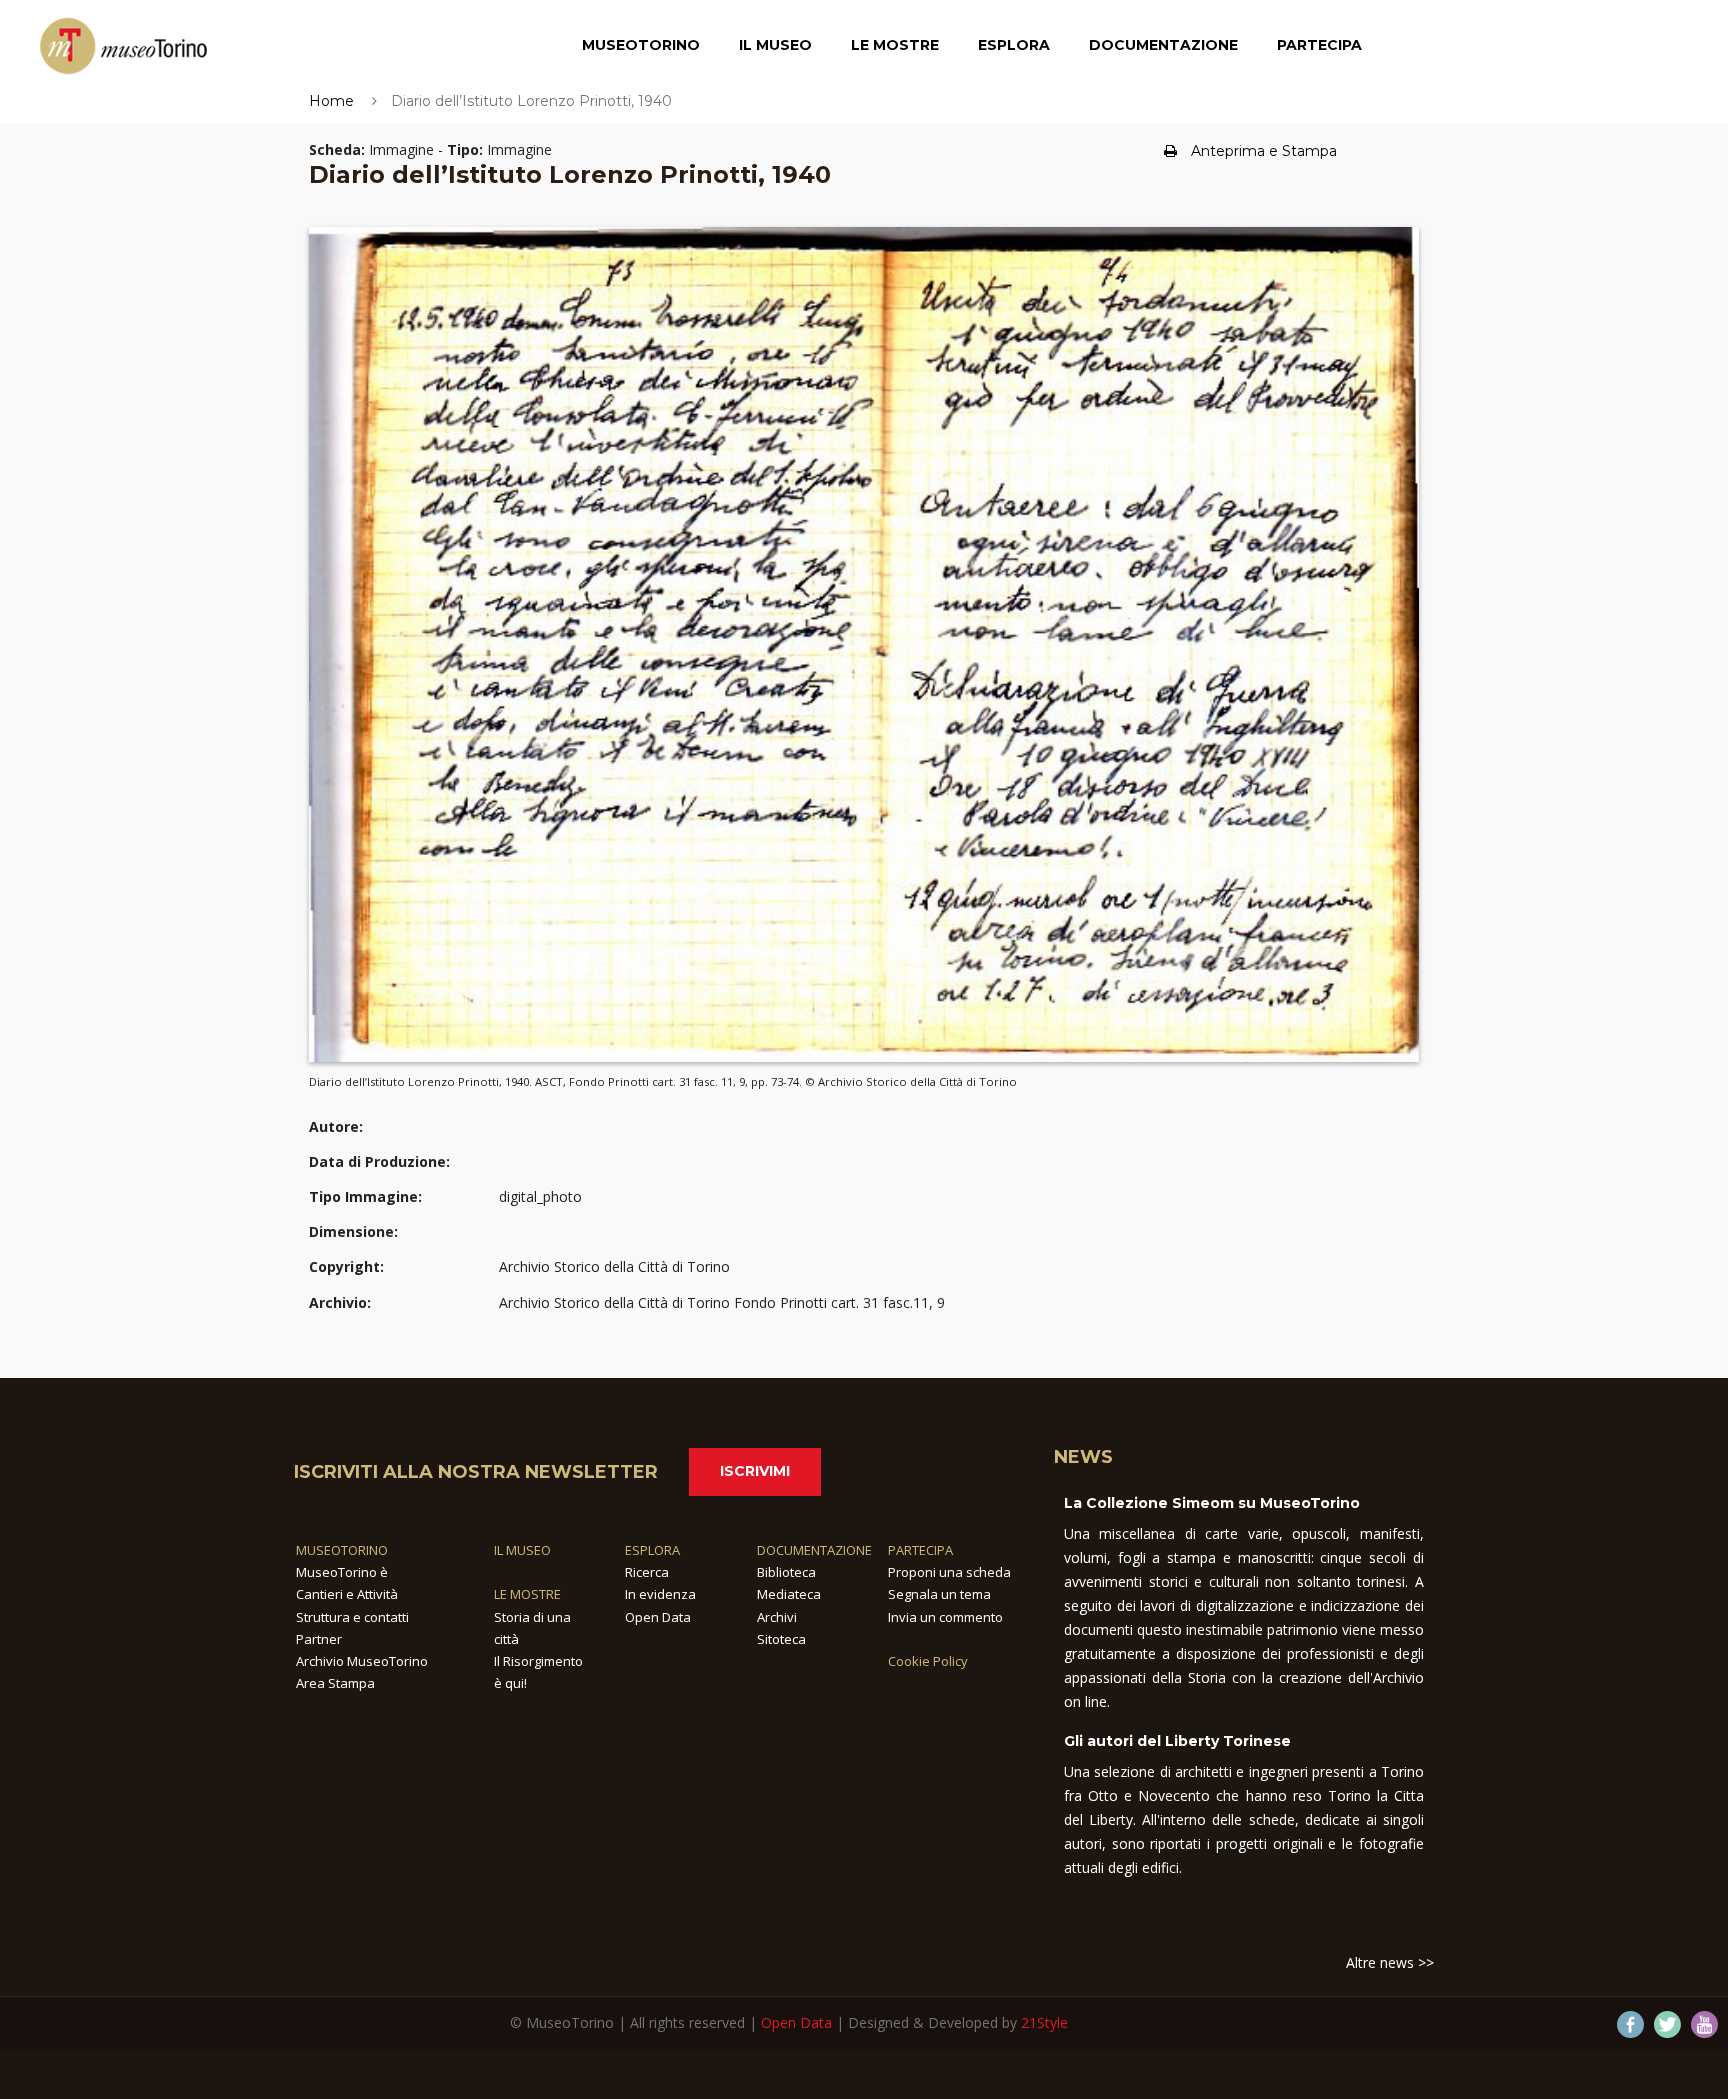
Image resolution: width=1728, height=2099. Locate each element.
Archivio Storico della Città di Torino (614, 1266)
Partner (319, 1639)
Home (331, 101)
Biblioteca (786, 1572)
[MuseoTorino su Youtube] (1704, 2024)
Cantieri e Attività (347, 1594)
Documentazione (1163, 45)
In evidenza (660, 1594)
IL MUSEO (522, 1550)
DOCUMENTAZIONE (814, 1550)
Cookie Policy (928, 1661)
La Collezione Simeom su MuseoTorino (1212, 1503)
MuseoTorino (641, 45)
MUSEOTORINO (342, 1550)
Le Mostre (895, 45)
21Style (1044, 2022)
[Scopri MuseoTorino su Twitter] (1667, 2024)
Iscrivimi (755, 1471)
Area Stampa (335, 1683)
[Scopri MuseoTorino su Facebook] (1630, 2024)
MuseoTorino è (342, 1572)
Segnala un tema (939, 1594)
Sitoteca (781, 1639)
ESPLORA (652, 1550)
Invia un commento (945, 1617)
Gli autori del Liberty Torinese (1177, 1741)
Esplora (1014, 45)
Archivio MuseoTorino (362, 1661)
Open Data (658, 1617)
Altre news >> (1390, 1962)
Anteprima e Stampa (1264, 151)
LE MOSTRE (527, 1594)
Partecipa (1319, 45)
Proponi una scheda (949, 1572)
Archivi (777, 1617)
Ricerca (647, 1572)
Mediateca (789, 1594)
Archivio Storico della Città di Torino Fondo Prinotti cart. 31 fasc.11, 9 (722, 1302)
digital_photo (540, 1196)
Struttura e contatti (352, 1617)
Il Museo (775, 45)
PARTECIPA (920, 1550)
